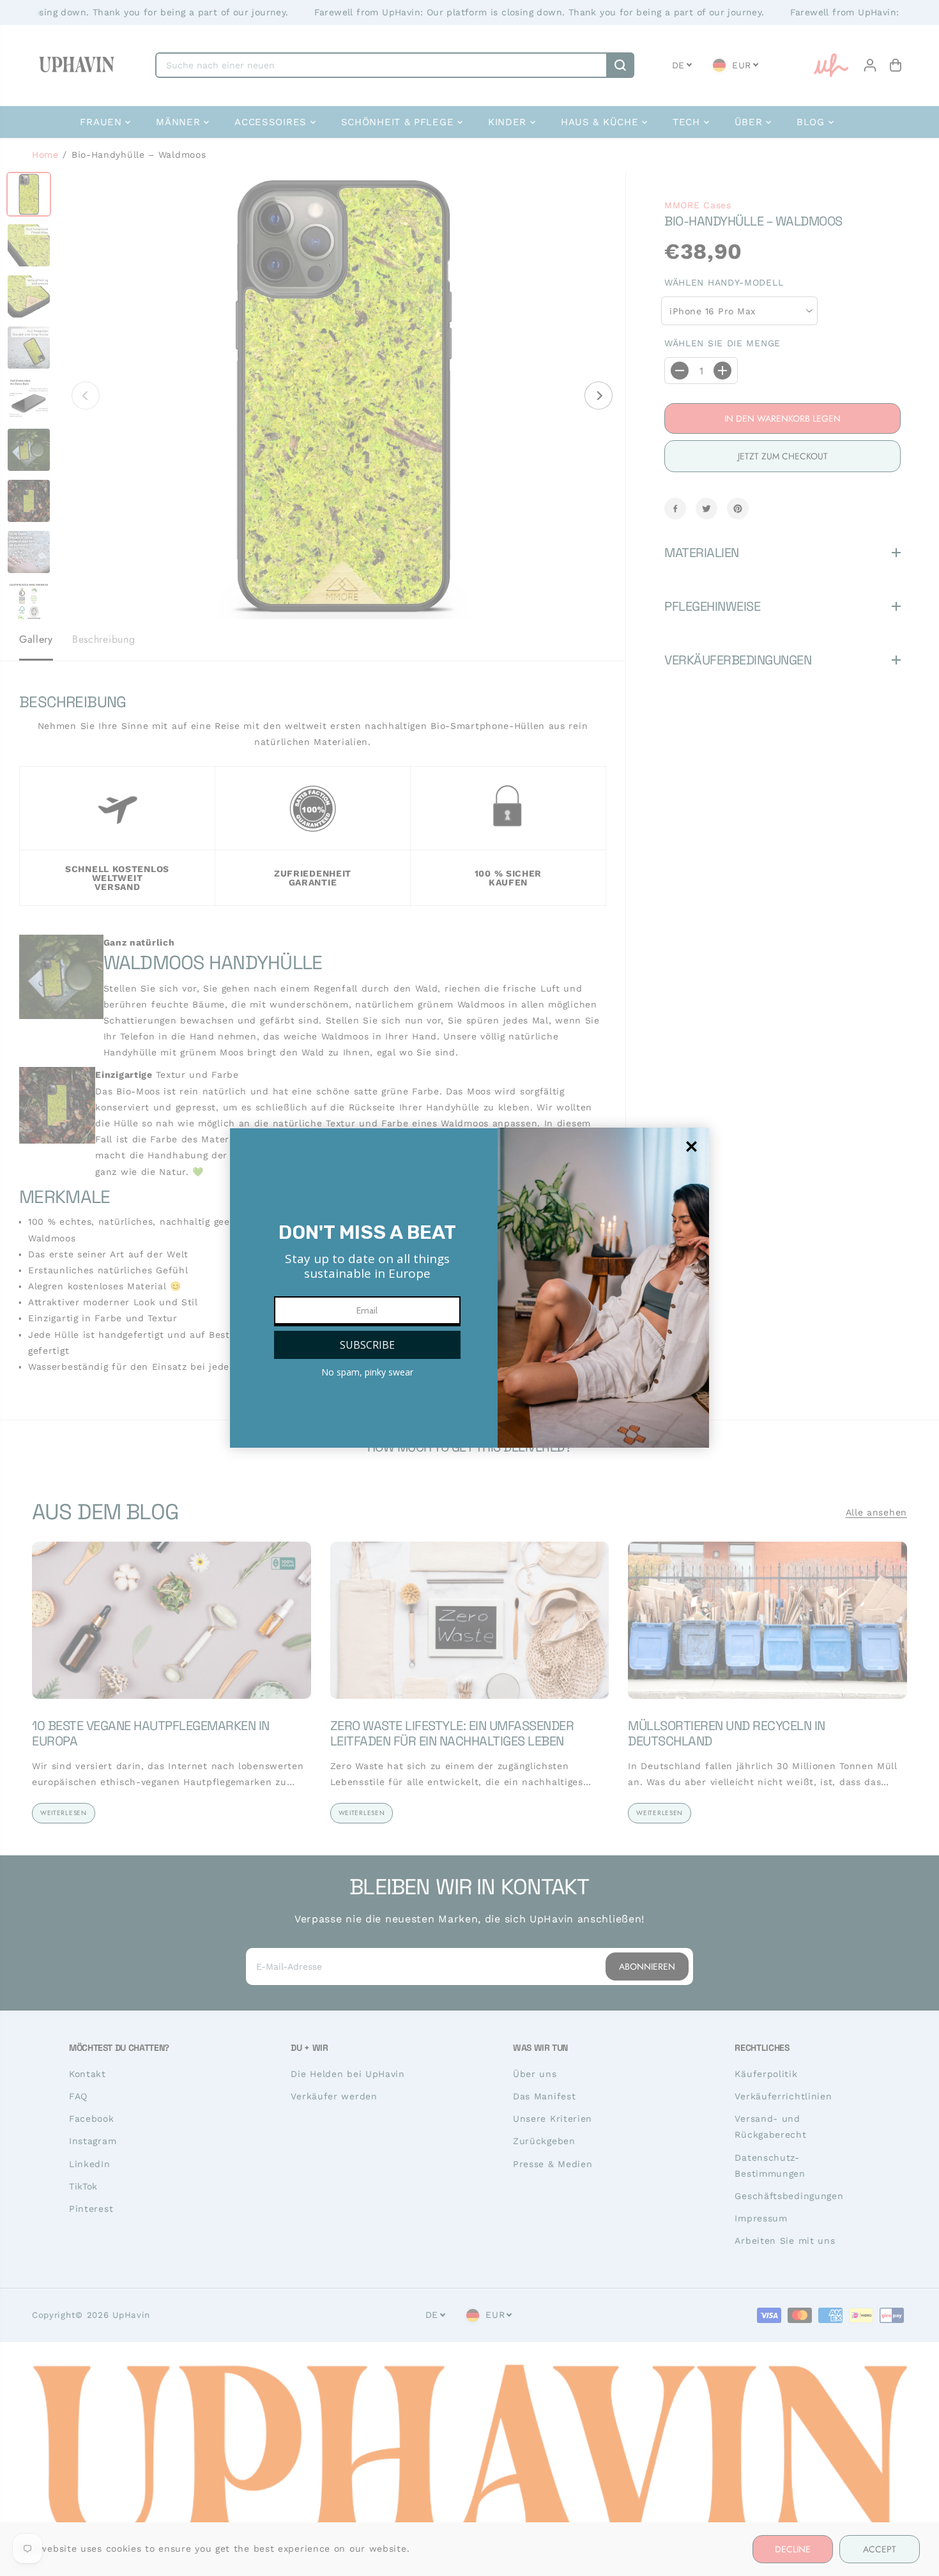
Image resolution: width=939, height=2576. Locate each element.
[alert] (469, 1288)
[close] (691, 1146)
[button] (367, 1345)
